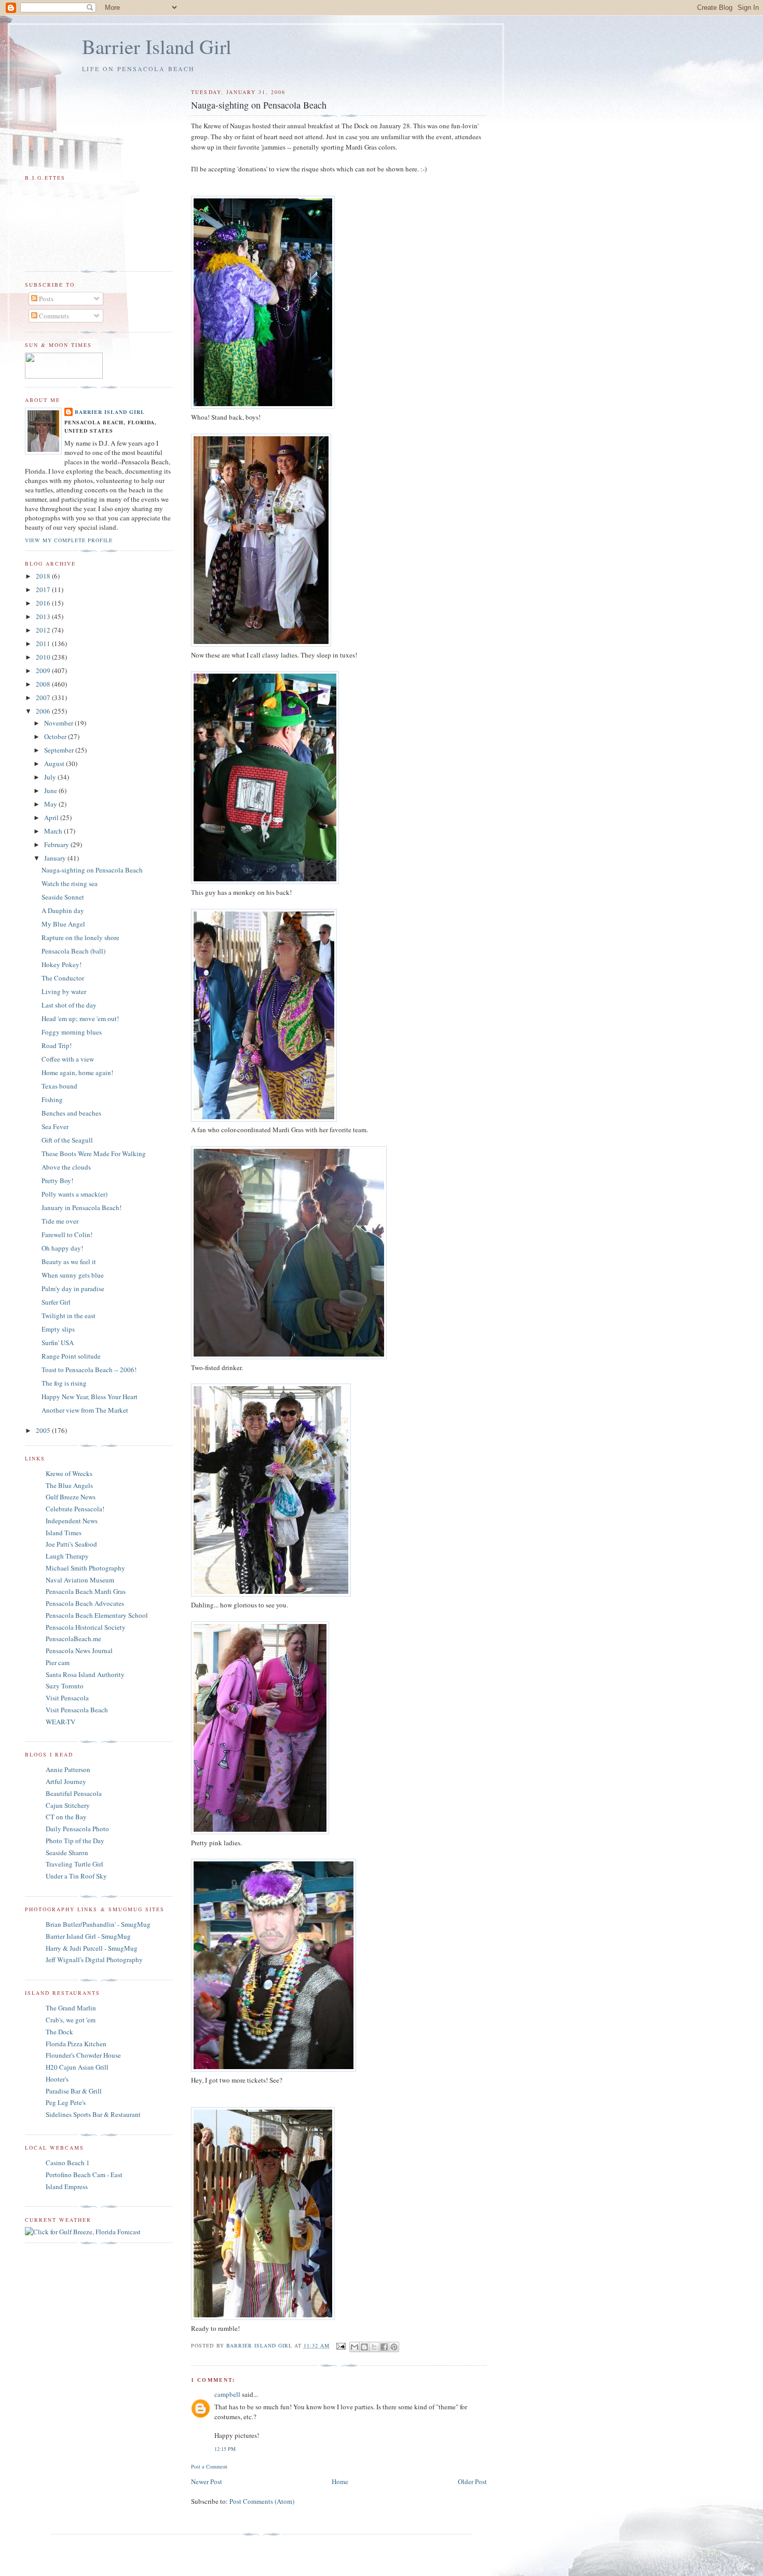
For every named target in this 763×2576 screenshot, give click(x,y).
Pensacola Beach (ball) (73, 951)
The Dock (59, 2032)
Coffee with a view (68, 1059)
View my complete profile (69, 540)
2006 (44, 711)
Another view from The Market (85, 1410)
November (59, 723)
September (60, 750)
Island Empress (67, 2186)
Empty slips (58, 1329)
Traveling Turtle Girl (74, 1864)
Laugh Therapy (67, 1556)
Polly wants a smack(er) (74, 1194)
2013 (44, 616)
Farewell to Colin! (67, 1235)
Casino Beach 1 (68, 2163)
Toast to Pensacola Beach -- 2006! (89, 1370)
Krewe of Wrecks (69, 1473)
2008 (44, 684)
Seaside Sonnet (63, 897)
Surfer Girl (56, 1302)
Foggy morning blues (72, 1032)
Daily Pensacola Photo (77, 1829)
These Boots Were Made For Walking (94, 1153)
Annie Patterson (68, 1769)
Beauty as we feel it (69, 1262)
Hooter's (57, 2079)
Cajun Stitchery (68, 1805)
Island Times (64, 1533)
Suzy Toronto (65, 1686)
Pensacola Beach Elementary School (97, 1615)
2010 (44, 657)
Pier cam (58, 1662)
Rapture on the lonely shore (80, 937)
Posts (45, 299)
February (57, 844)
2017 (44, 589)
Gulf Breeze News (71, 1497)
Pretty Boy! (57, 1180)
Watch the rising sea (70, 883)
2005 (44, 1430)
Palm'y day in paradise (73, 1289)
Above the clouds (66, 1167)
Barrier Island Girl (157, 46)
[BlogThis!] (364, 2347)
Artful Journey (66, 1781)
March (54, 831)
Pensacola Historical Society (86, 1627)
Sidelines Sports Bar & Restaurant (93, 2114)
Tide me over (60, 1221)
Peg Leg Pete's (66, 2102)
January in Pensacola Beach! (81, 1208)
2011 (44, 643)
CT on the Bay (66, 1817)
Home (340, 2481)
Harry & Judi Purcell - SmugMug (92, 1948)
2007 (44, 697)
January (56, 858)
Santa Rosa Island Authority (85, 1674)
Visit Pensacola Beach (77, 1710)
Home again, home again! (77, 1072)
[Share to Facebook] (384, 2347)
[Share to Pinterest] (394, 2347)
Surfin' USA (58, 1343)
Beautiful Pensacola (74, 1793)
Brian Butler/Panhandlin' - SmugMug (98, 1924)
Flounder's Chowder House (83, 2055)
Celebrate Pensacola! (75, 1509)
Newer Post (207, 2481)
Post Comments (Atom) (262, 2501)
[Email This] (355, 2347)
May (51, 804)
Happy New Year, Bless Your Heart (90, 1397)
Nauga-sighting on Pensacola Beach (92, 870)
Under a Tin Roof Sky (76, 1876)
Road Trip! (57, 1045)
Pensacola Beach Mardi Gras (86, 1591)
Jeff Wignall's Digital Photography (94, 1960)
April (52, 817)
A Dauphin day (63, 910)
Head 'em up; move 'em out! (80, 1018)
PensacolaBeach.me (73, 1639)
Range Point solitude (71, 1356)
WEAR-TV (60, 1722)
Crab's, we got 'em (71, 2020)
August (55, 763)
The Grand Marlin (71, 2008)
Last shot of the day (69, 1005)
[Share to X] (374, 2347)
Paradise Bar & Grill (74, 2091)
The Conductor (63, 978)
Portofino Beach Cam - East (84, 2175)
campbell (227, 2394)
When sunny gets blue (73, 1275)
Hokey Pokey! (62, 964)
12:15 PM (225, 2449)
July (51, 777)
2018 (44, 576)
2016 (44, 603)
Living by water (64, 991)
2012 (44, 630)
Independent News (72, 1521)
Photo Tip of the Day (75, 1841)
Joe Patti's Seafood (71, 1544)
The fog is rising (64, 1383)
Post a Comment (209, 2466)
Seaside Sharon (67, 1853)
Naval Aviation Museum (80, 1580)
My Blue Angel (63, 924)
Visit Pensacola (67, 1698)
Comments (53, 316)
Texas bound (59, 1086)
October (56, 736)
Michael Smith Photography (85, 1568)
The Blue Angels (69, 1485)
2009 (44, 670)
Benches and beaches (71, 1113)
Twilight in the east (69, 1316)
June (51, 790)
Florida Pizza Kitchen (76, 2044)
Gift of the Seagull (67, 1140)
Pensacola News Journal (79, 1651)
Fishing (52, 1099)
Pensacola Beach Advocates (85, 1603)
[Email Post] (341, 2345)
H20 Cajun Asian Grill (77, 2067)
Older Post (472, 2481)
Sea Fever (55, 1126)
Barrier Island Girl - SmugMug (88, 1936)
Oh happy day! (62, 1248)
